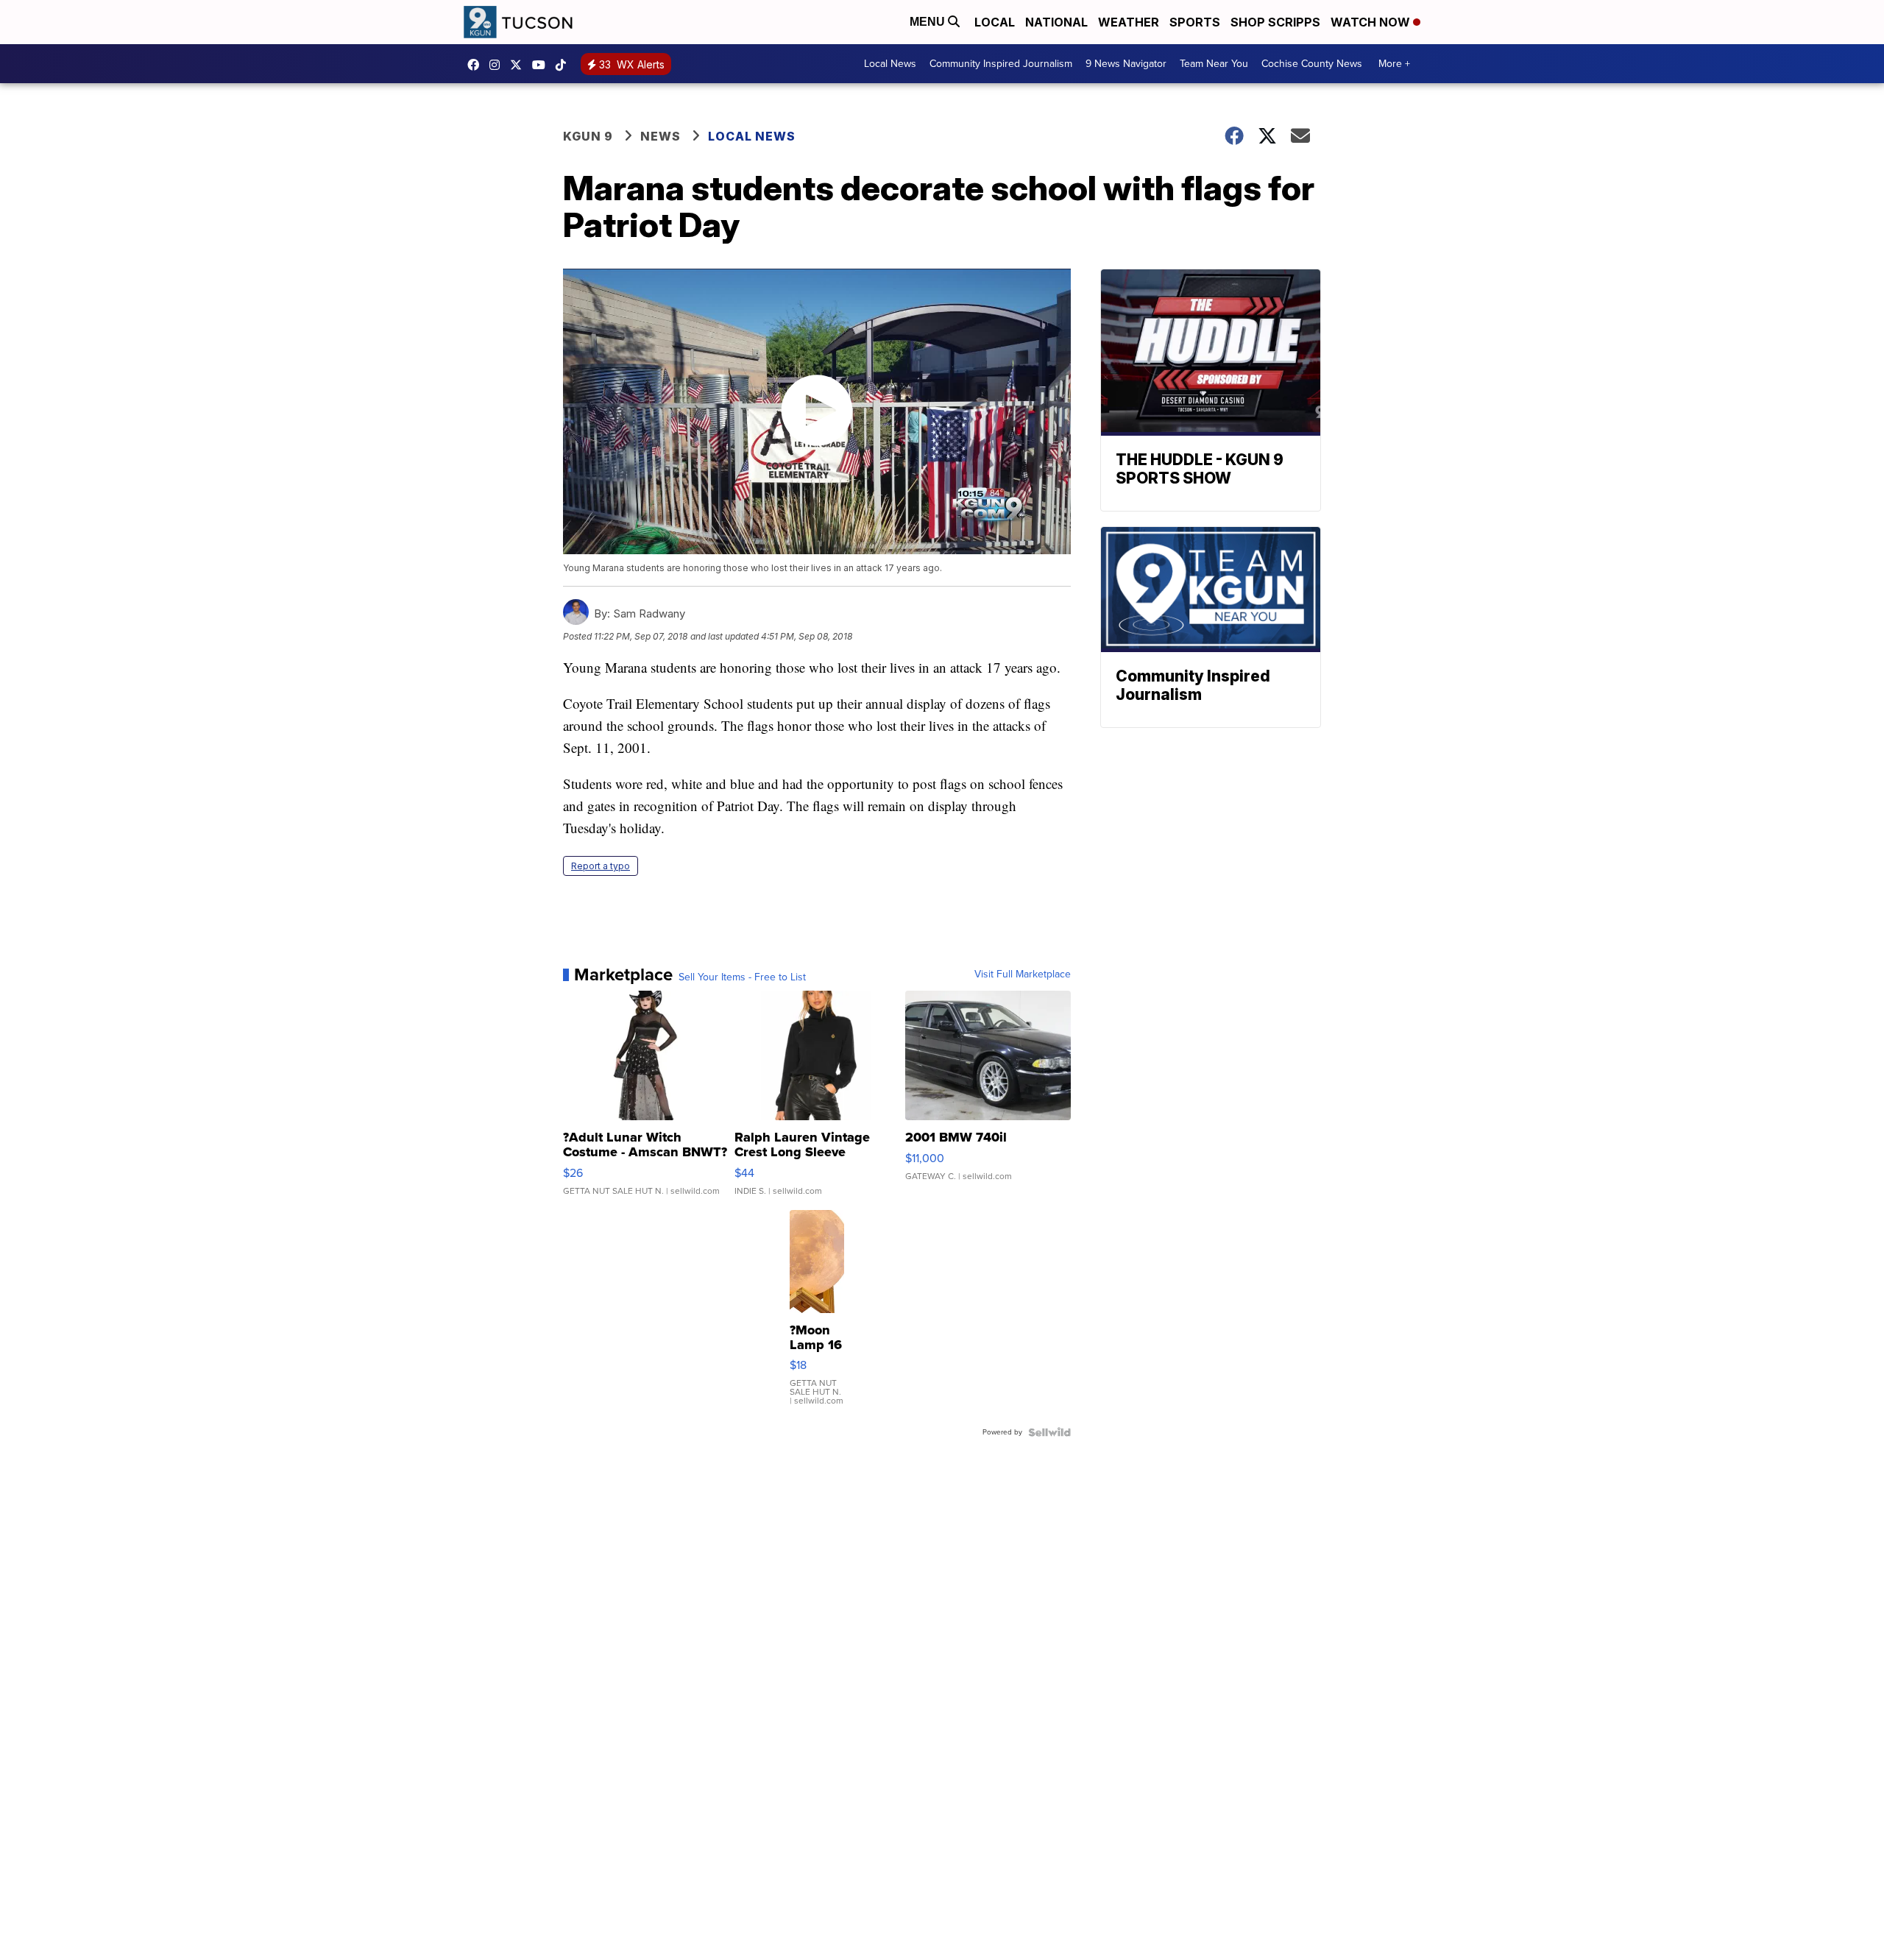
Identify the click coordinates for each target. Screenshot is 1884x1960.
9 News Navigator (1126, 64)
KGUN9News (477, 65)
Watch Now (1372, 22)
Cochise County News (1312, 64)
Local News (890, 64)
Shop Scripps (1275, 22)
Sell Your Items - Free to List (742, 977)
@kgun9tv (564, 65)
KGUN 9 (588, 136)
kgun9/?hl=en (498, 65)
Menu (929, 22)
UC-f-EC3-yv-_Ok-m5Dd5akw (542, 65)
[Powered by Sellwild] (1049, 1432)
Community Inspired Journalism (1001, 64)
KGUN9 (520, 65)
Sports (1195, 22)
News (661, 136)
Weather (1129, 22)
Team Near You (1214, 64)
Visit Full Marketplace (1023, 974)
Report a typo (601, 866)
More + (1394, 64)
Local (995, 22)
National (1056, 22)
